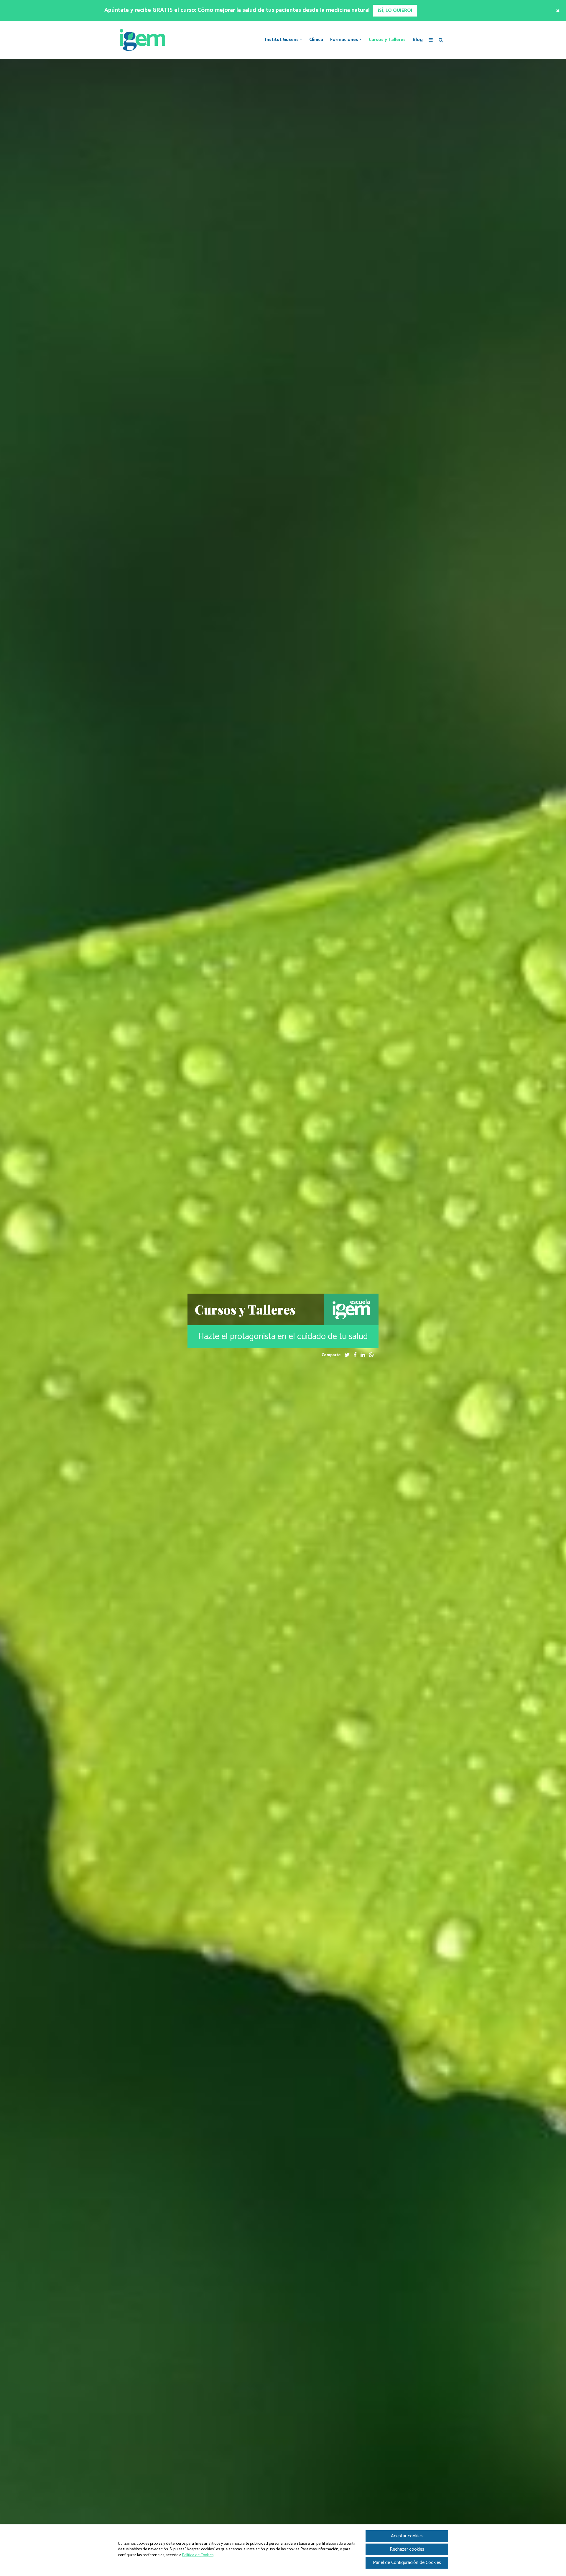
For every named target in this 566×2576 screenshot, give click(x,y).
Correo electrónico (235, 1378)
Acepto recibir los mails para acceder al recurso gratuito (273, 1420)
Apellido (224, 1357)
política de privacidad (268, 1430)
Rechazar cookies (407, 2549)
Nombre (224, 1336)
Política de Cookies (198, 2555)
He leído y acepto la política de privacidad (260, 1414)
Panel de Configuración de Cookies (407, 2563)
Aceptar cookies (407, 2536)
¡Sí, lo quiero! (235, 1447)
